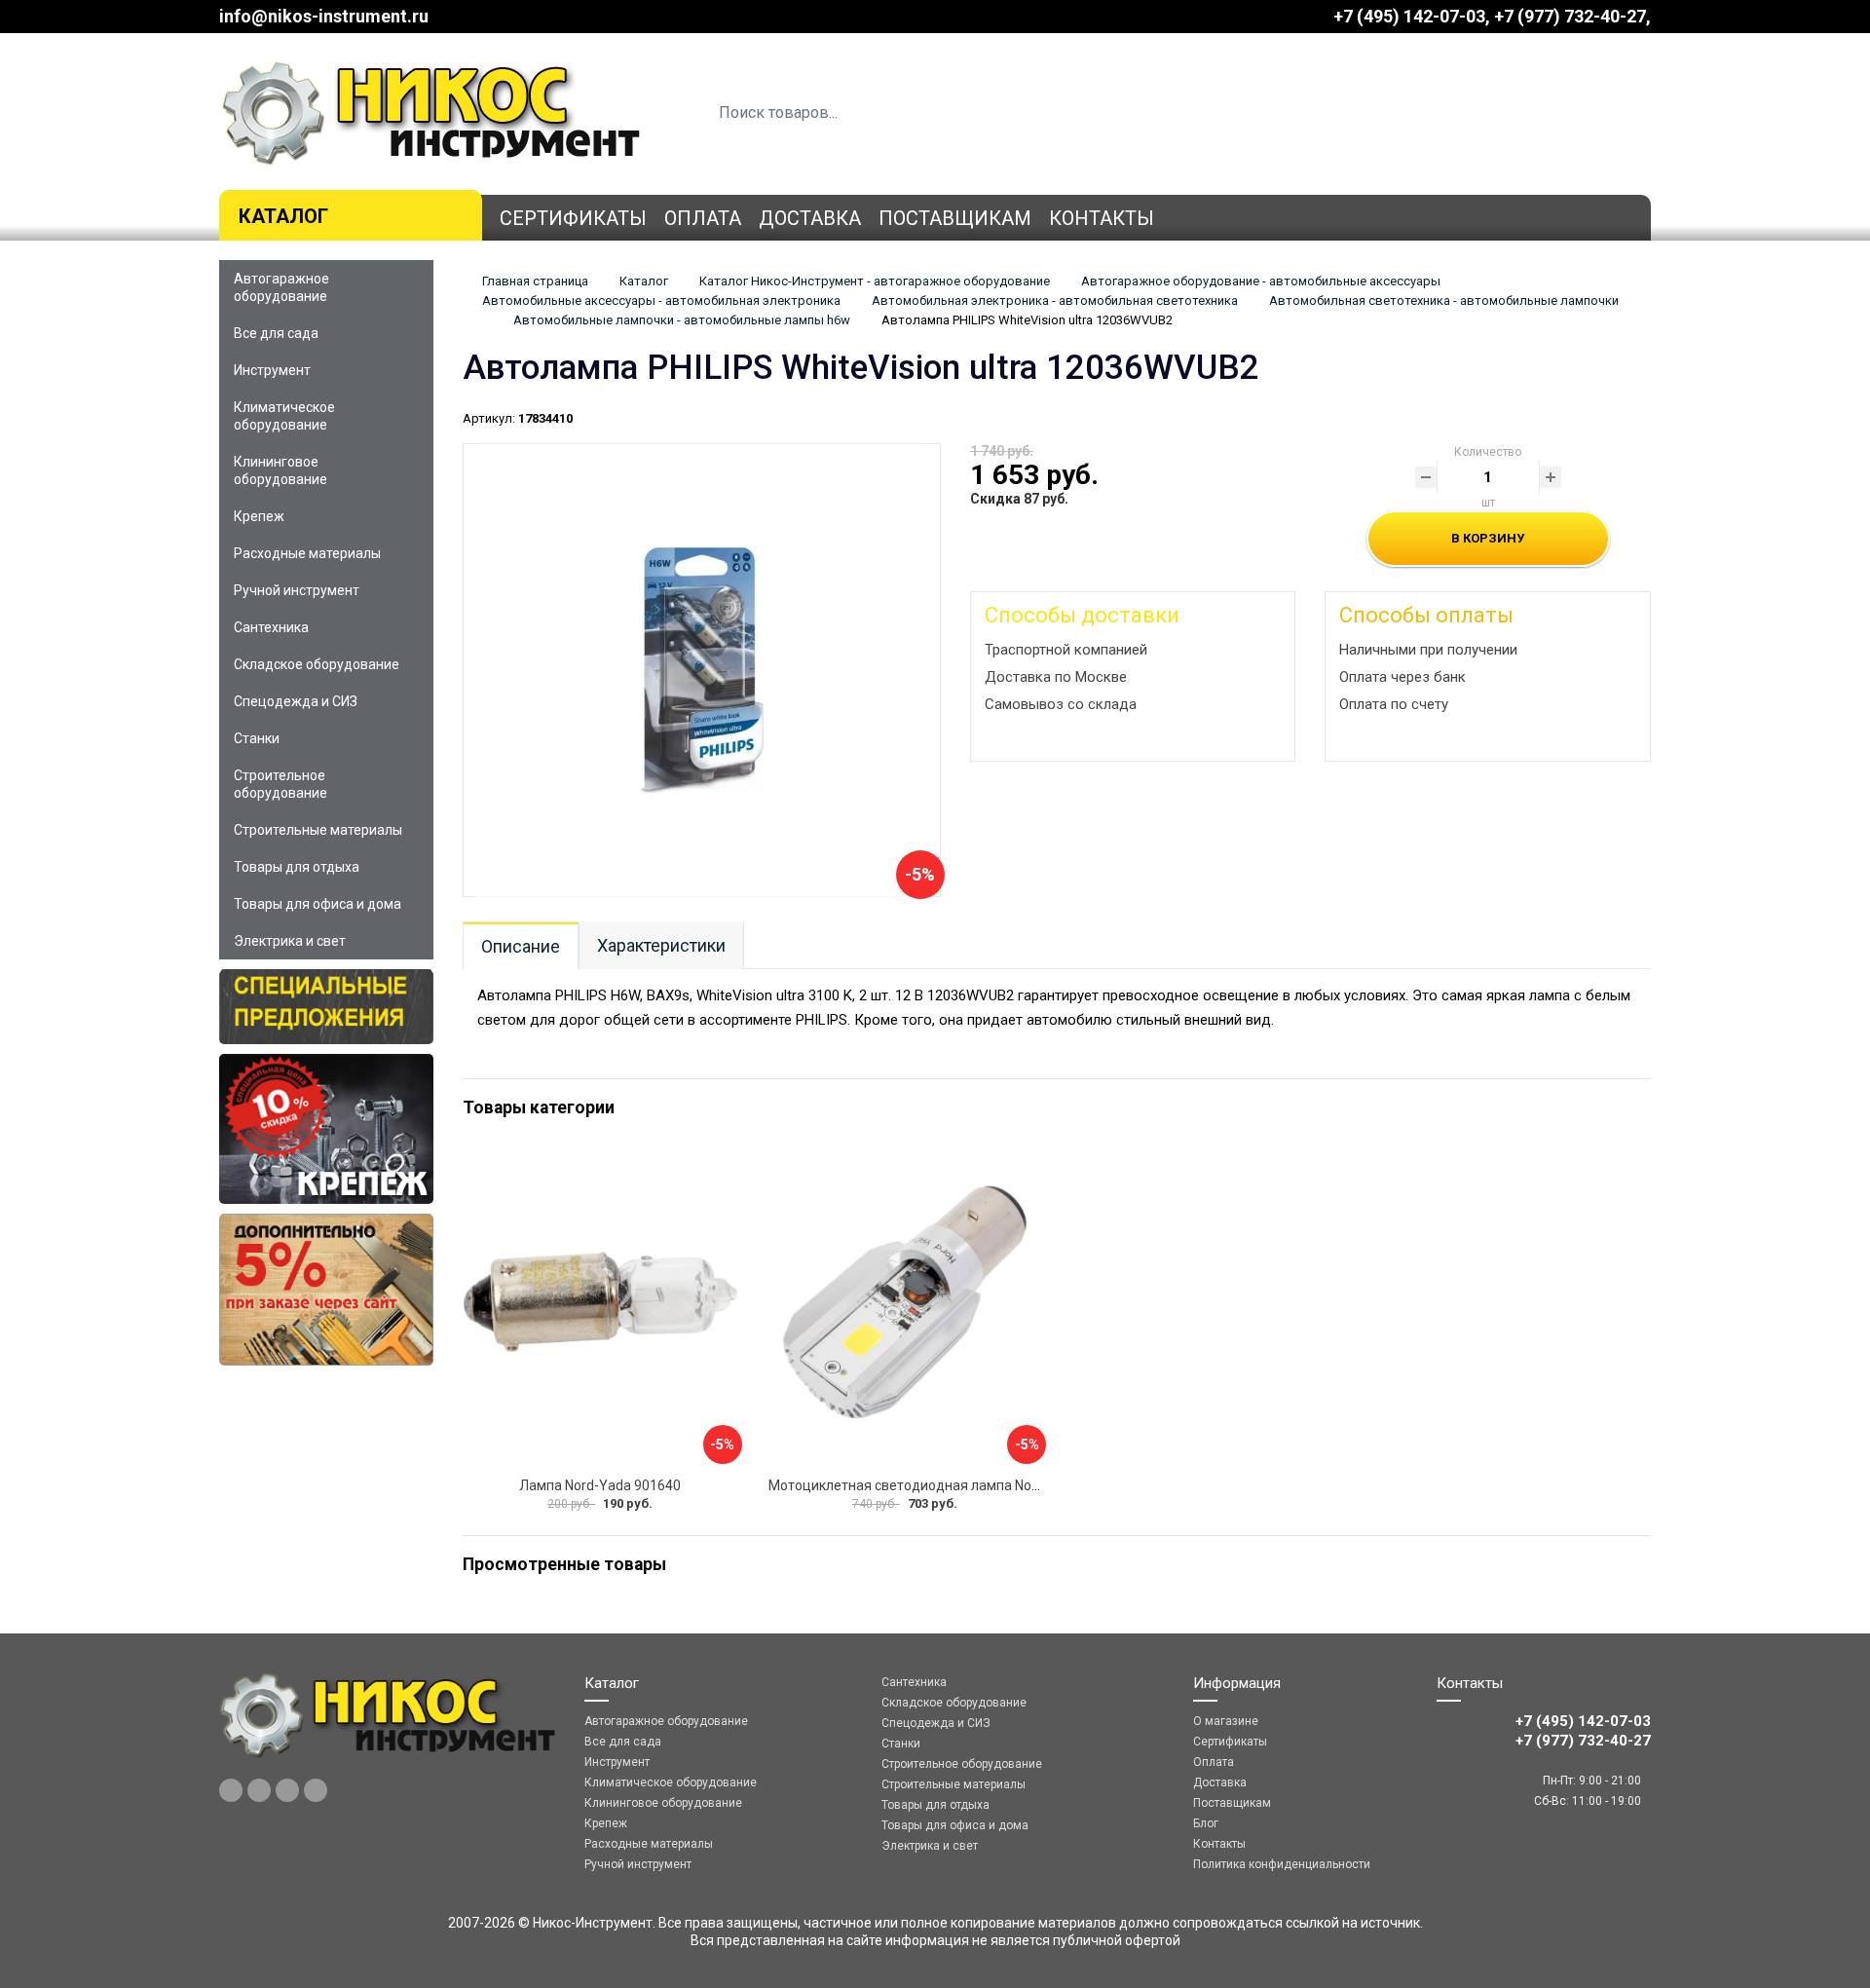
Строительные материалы (318, 830)
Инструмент (272, 370)
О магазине (1226, 1721)
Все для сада (276, 333)
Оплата (703, 218)
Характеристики (661, 945)
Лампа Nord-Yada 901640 (600, 1485)
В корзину (1488, 538)
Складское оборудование (317, 664)
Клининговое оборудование (280, 470)
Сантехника (271, 627)
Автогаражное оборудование (281, 287)
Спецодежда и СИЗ (296, 701)
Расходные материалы (307, 553)
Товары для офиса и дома (318, 904)
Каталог (283, 216)
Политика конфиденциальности (1282, 1864)
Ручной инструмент (297, 590)
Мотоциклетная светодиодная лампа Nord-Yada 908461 (950, 1485)
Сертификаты (573, 218)
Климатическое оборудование (284, 416)
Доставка (810, 218)
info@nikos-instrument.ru (324, 16)
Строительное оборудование (280, 784)
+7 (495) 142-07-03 (1409, 16)
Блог (1206, 1823)
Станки (257, 738)
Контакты (1102, 218)
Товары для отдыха (297, 867)
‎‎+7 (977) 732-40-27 (1570, 16)
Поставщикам (955, 218)
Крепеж (259, 516)
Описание (521, 946)
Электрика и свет (290, 941)
